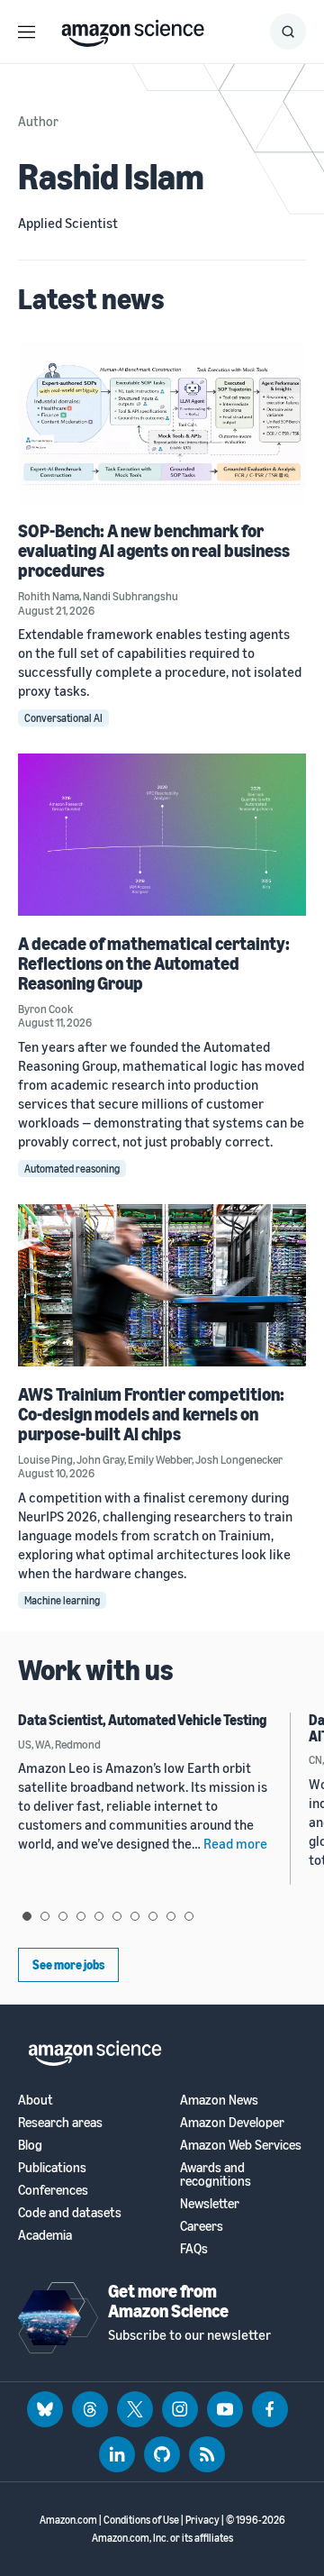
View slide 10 (189, 1916)
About (36, 2100)
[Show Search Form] (288, 32)
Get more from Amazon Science (168, 2301)
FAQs (194, 2248)
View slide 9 (171, 1916)
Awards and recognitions (216, 2174)
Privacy (202, 2520)
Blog (30, 2145)
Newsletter (210, 2203)
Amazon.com (68, 2520)
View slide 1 (27, 1916)
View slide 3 (63, 1916)
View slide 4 (81, 1916)
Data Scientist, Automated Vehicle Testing (142, 1720)
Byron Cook (45, 1009)
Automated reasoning (72, 1169)
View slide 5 (99, 1916)
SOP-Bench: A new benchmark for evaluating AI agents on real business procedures (154, 550)
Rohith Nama (49, 596)
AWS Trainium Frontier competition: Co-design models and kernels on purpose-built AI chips (151, 1414)
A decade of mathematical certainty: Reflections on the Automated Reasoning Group (154, 963)
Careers (202, 2226)
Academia (45, 2235)
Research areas (60, 2122)
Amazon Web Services (241, 2145)
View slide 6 (117, 1916)
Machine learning (62, 1600)
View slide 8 (153, 1916)
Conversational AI (63, 718)
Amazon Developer (232, 2122)
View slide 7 (135, 1916)
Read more (235, 1843)
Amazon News (219, 2100)
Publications (52, 2167)
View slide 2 (45, 1916)
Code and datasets (70, 2212)
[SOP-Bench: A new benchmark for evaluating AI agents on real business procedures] (162, 422)
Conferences (53, 2190)
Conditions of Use (141, 2520)
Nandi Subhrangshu (130, 596)
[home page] (133, 29)
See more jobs (68, 1964)
